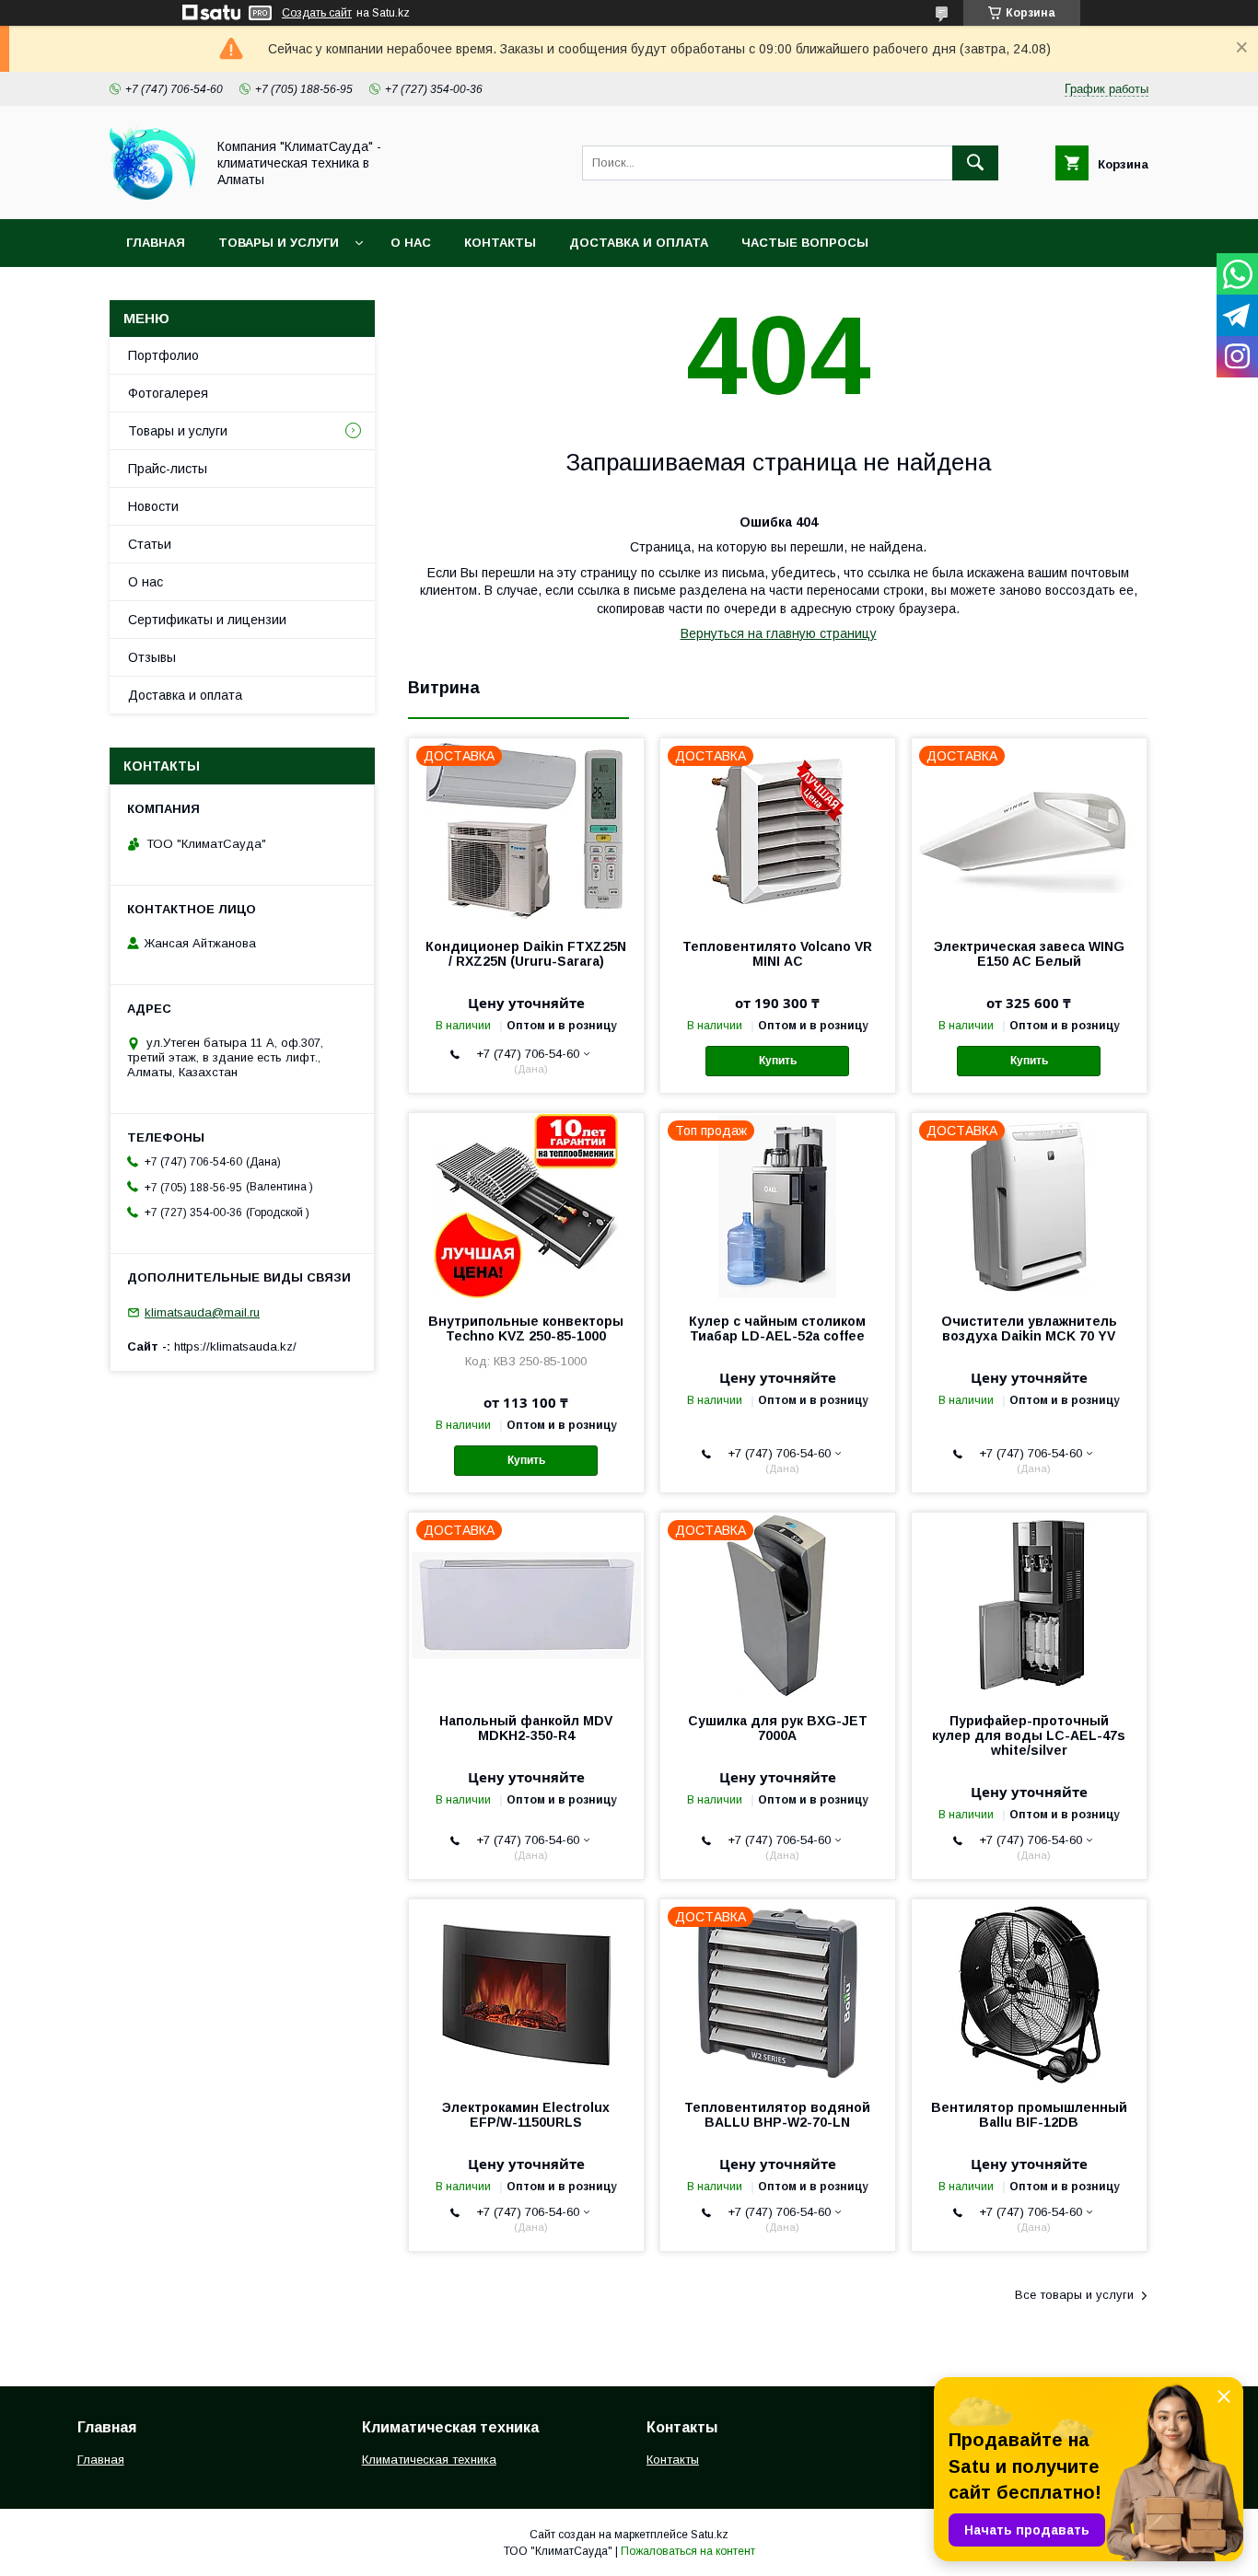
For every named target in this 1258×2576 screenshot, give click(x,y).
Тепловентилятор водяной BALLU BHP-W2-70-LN (777, 2115)
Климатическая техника (429, 2460)
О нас (411, 243)
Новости (153, 506)
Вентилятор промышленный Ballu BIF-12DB (1029, 2115)
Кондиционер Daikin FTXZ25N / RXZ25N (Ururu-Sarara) (526, 954)
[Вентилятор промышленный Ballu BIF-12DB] (1029, 1991)
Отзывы (152, 657)
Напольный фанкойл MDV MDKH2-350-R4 (526, 1728)
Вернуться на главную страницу (779, 633)
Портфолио (163, 355)
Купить (778, 1061)
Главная (156, 243)
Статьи (150, 544)
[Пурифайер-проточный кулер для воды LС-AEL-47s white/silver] (1029, 1605)
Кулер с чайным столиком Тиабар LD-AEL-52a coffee (777, 1329)
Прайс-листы (168, 469)
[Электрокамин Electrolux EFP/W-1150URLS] (526, 1991)
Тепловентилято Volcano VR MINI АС (777, 954)
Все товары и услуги (1074, 2295)
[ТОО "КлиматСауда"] (152, 195)
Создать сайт (317, 13)
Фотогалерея (168, 393)
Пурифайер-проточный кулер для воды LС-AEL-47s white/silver (1029, 1735)
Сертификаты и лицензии (207, 620)
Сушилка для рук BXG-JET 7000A (778, 1728)
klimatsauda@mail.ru (202, 1312)
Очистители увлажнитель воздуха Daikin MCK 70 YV (1029, 1329)
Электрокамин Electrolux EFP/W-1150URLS (526, 2115)
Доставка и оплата (639, 243)
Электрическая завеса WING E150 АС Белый (1029, 954)
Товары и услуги (279, 243)
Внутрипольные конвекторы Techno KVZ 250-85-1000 (526, 1329)
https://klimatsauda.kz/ (235, 1346)
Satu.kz (710, 2535)
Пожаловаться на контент (688, 2551)
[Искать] (975, 163)
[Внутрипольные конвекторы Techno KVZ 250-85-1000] (526, 1205)
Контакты (500, 243)
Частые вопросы (805, 243)
